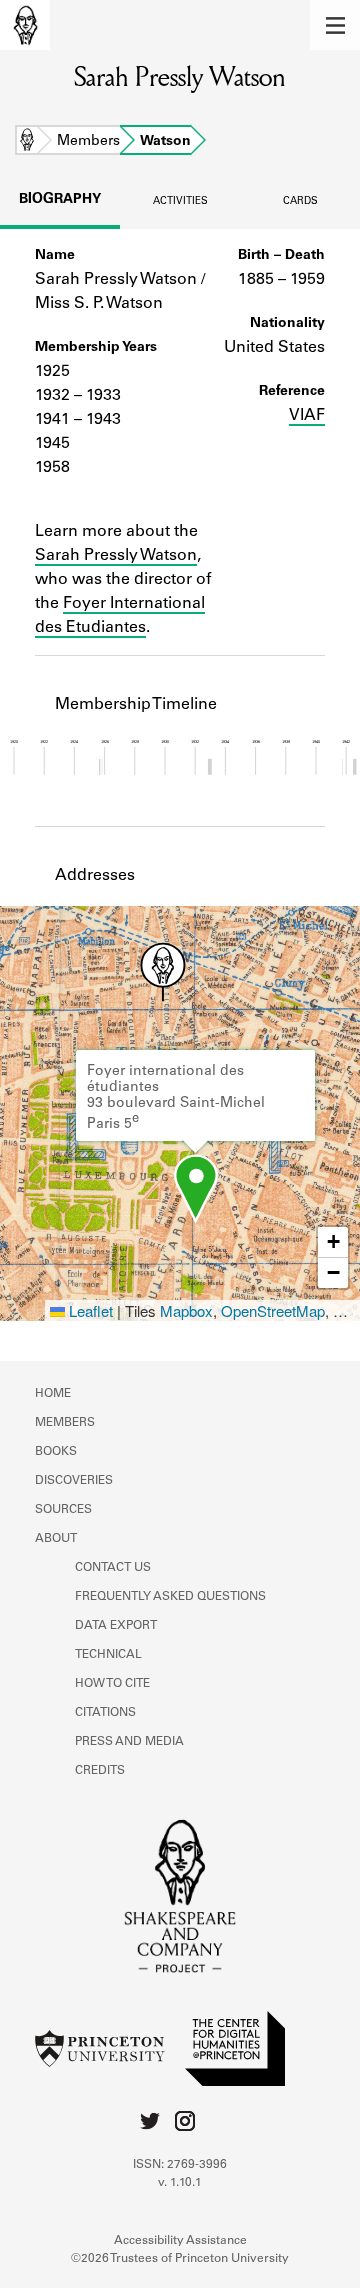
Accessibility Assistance (180, 2241)
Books (56, 1452)
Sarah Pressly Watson (116, 556)
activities (180, 202)
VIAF (307, 416)
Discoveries (74, 1481)
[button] (335, 25)
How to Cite (112, 1684)
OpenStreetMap (273, 1310)
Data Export (116, 1626)
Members (88, 142)
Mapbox (186, 1310)
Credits (100, 1771)
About (56, 1539)
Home (27, 142)
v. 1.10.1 (180, 2183)
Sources (63, 1510)
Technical (108, 1655)
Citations (105, 1713)
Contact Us (113, 1568)
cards (300, 202)
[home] (25, 25)
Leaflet (89, 1310)
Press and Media (129, 1742)
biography (60, 200)
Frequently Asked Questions (170, 1597)
